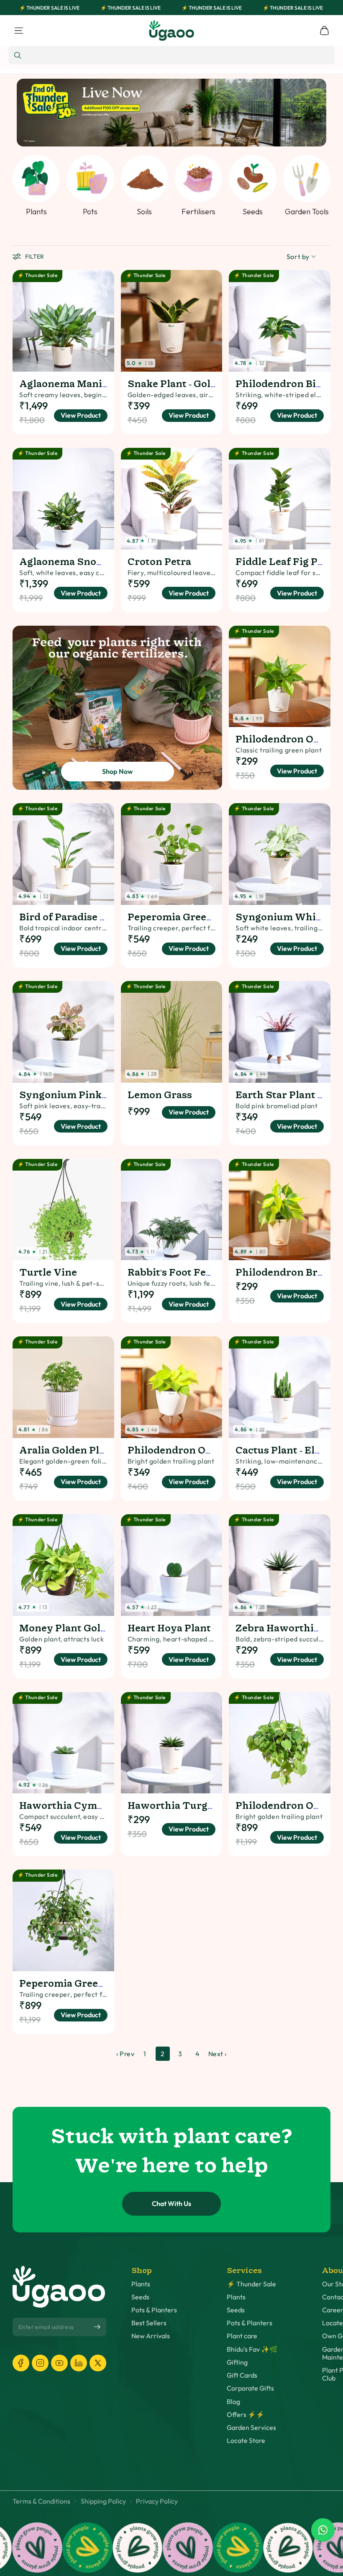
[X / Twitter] (98, 2363)
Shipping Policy (103, 2501)
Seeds (140, 2297)
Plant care (242, 2336)
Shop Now (118, 771)
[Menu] (19, 31)
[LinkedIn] (79, 2363)
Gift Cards (242, 2375)
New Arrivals (151, 2336)
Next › (218, 2054)
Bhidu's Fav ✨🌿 (252, 2349)
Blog (233, 2402)
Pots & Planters (154, 2310)
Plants (141, 2284)
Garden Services (251, 2428)
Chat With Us (171, 2204)
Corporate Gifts (250, 2388)
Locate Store (246, 2441)
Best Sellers (149, 2323)
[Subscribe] (97, 2327)
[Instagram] (40, 2363)
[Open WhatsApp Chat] (323, 2530)
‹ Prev (125, 2054)
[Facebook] (21, 2363)
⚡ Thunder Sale (251, 2284)
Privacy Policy (157, 2501)
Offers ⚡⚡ (246, 2415)
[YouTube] (59, 2363)
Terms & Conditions (41, 2501)
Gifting (237, 2362)
